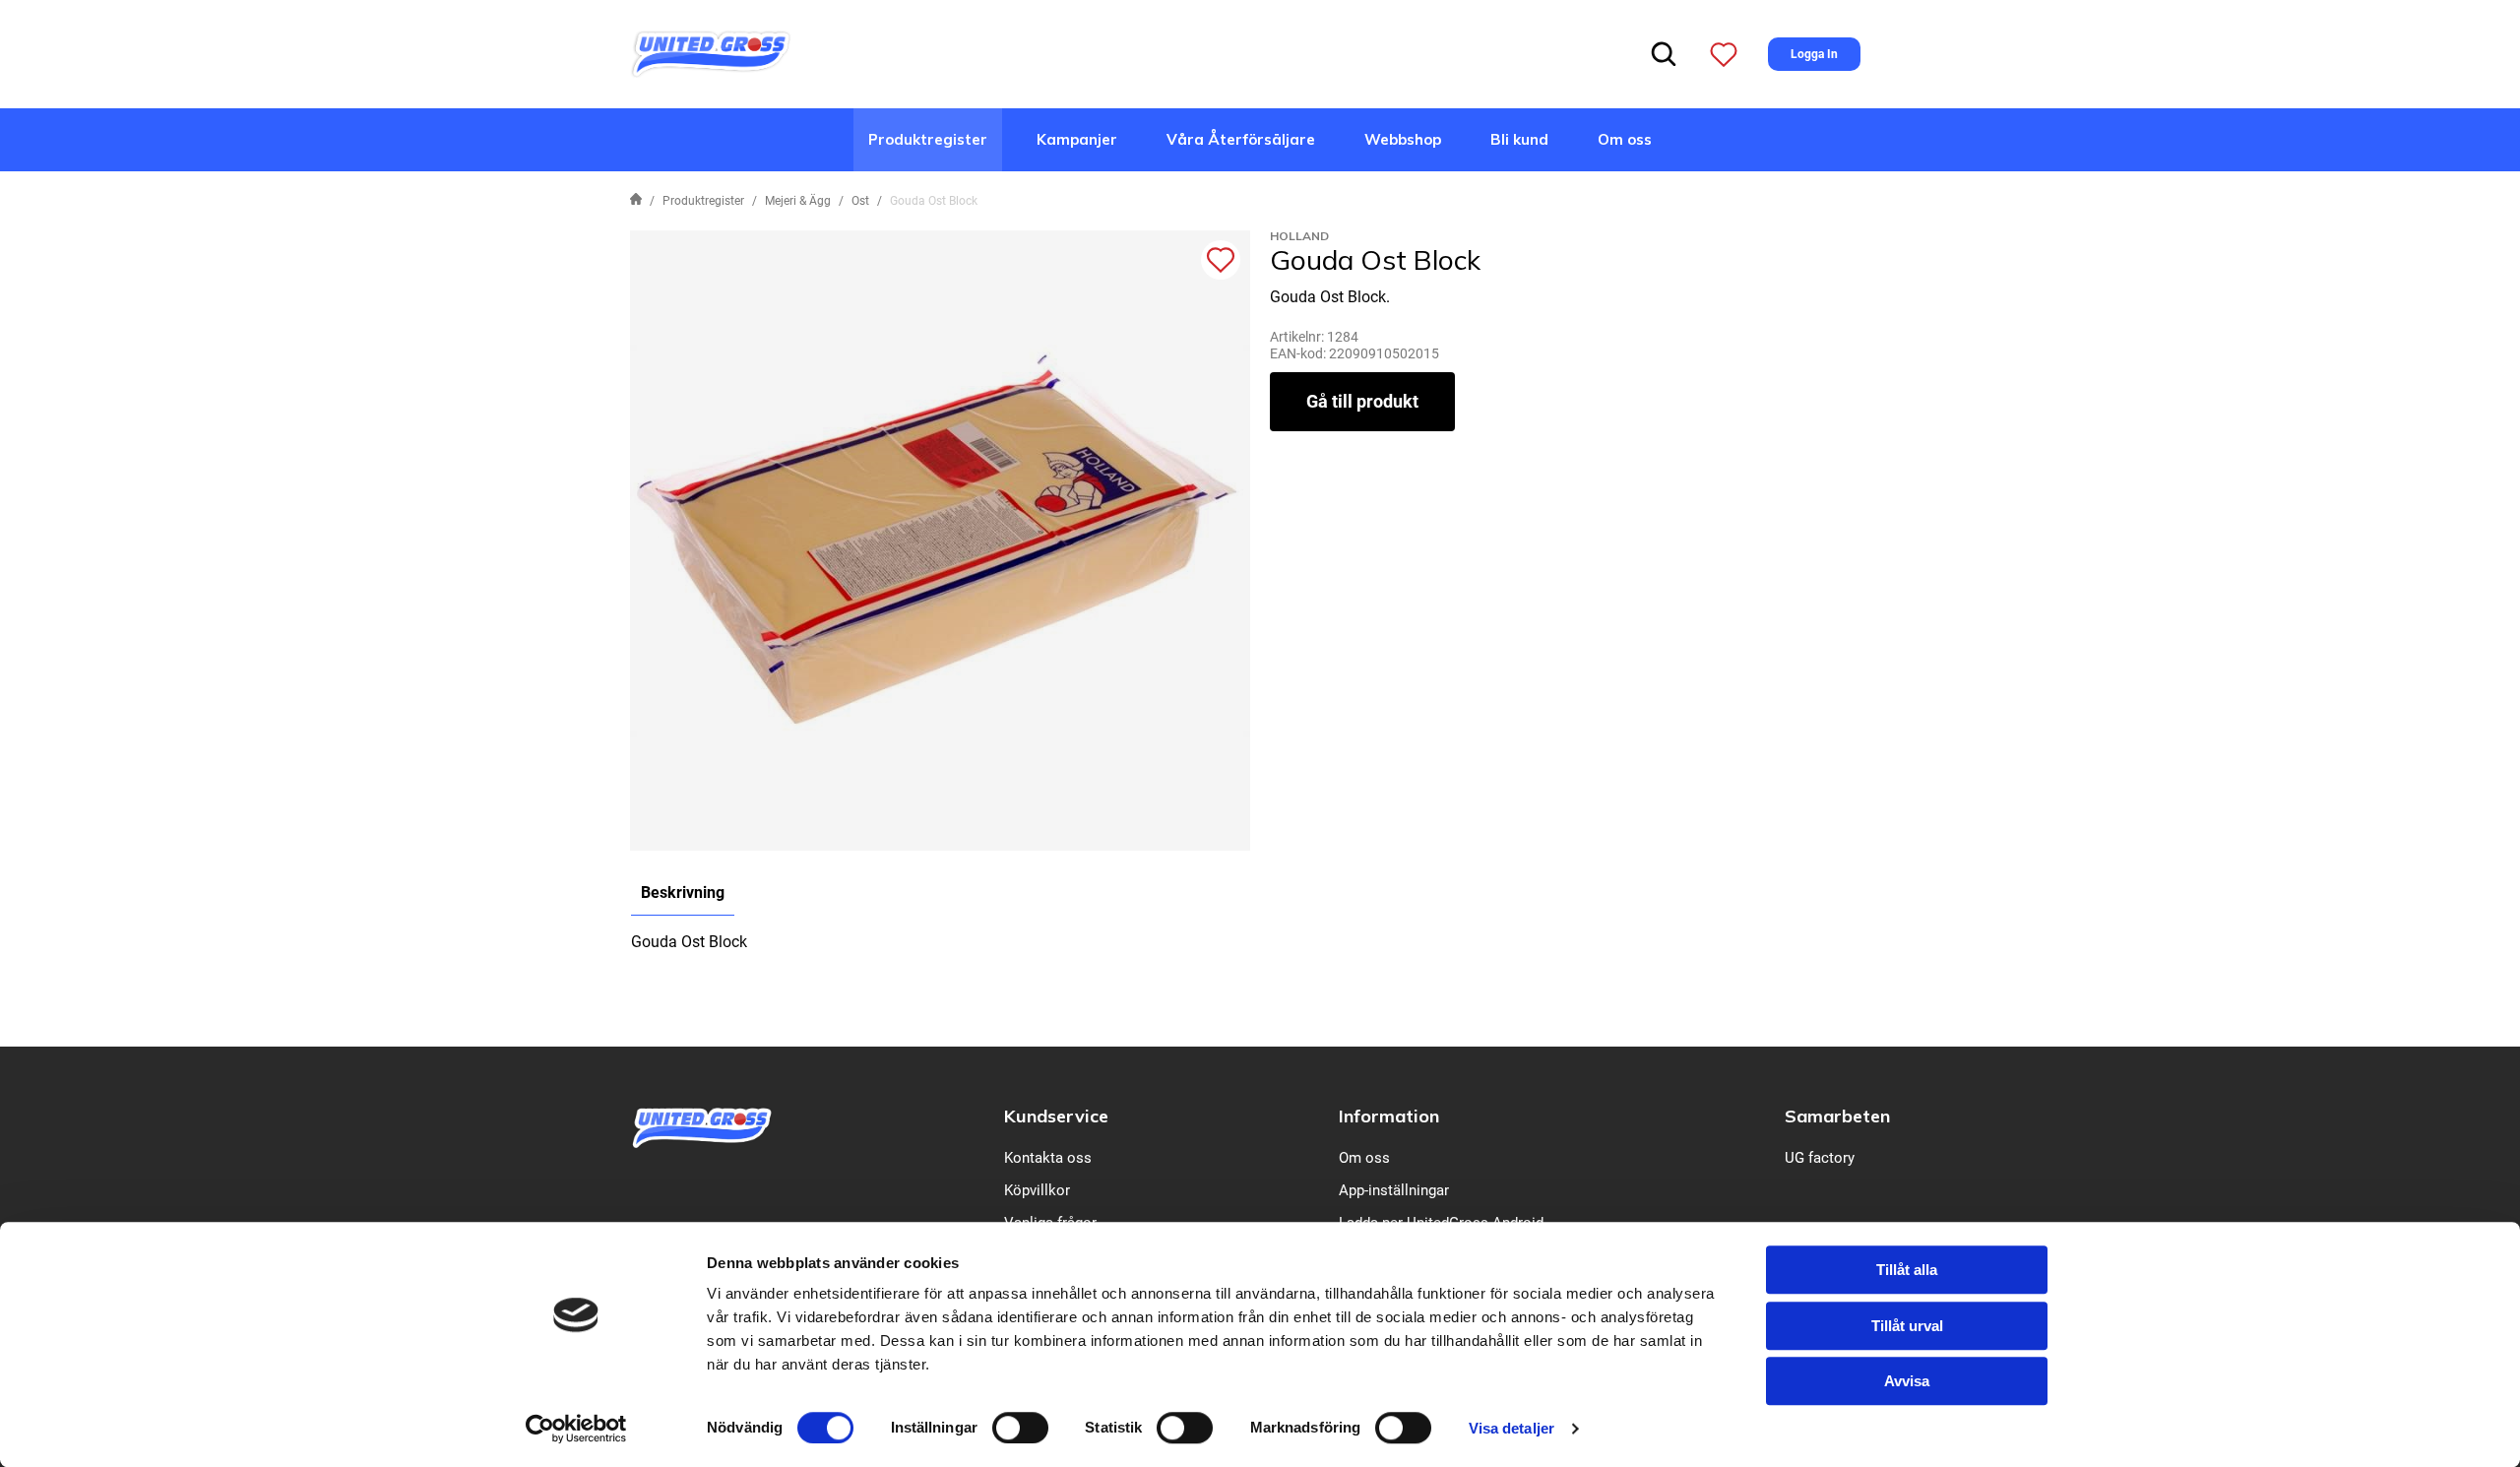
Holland (1299, 236)
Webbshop (1403, 139)
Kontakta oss (1048, 1158)
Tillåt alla (1907, 1270)
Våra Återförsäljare (1241, 139)
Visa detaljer (1512, 1428)
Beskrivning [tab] (683, 893)
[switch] (1020, 1428)
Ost (860, 201)
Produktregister (928, 139)
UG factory (1820, 1158)
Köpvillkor (1037, 1190)
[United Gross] (711, 53)
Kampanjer (1077, 139)
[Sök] (1664, 54)
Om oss (1625, 139)
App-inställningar (1394, 1190)
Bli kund (1519, 139)
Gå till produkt (1362, 401)
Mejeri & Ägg (798, 201)
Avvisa (1907, 1381)
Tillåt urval (1907, 1326)
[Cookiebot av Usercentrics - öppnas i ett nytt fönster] (576, 1429)
